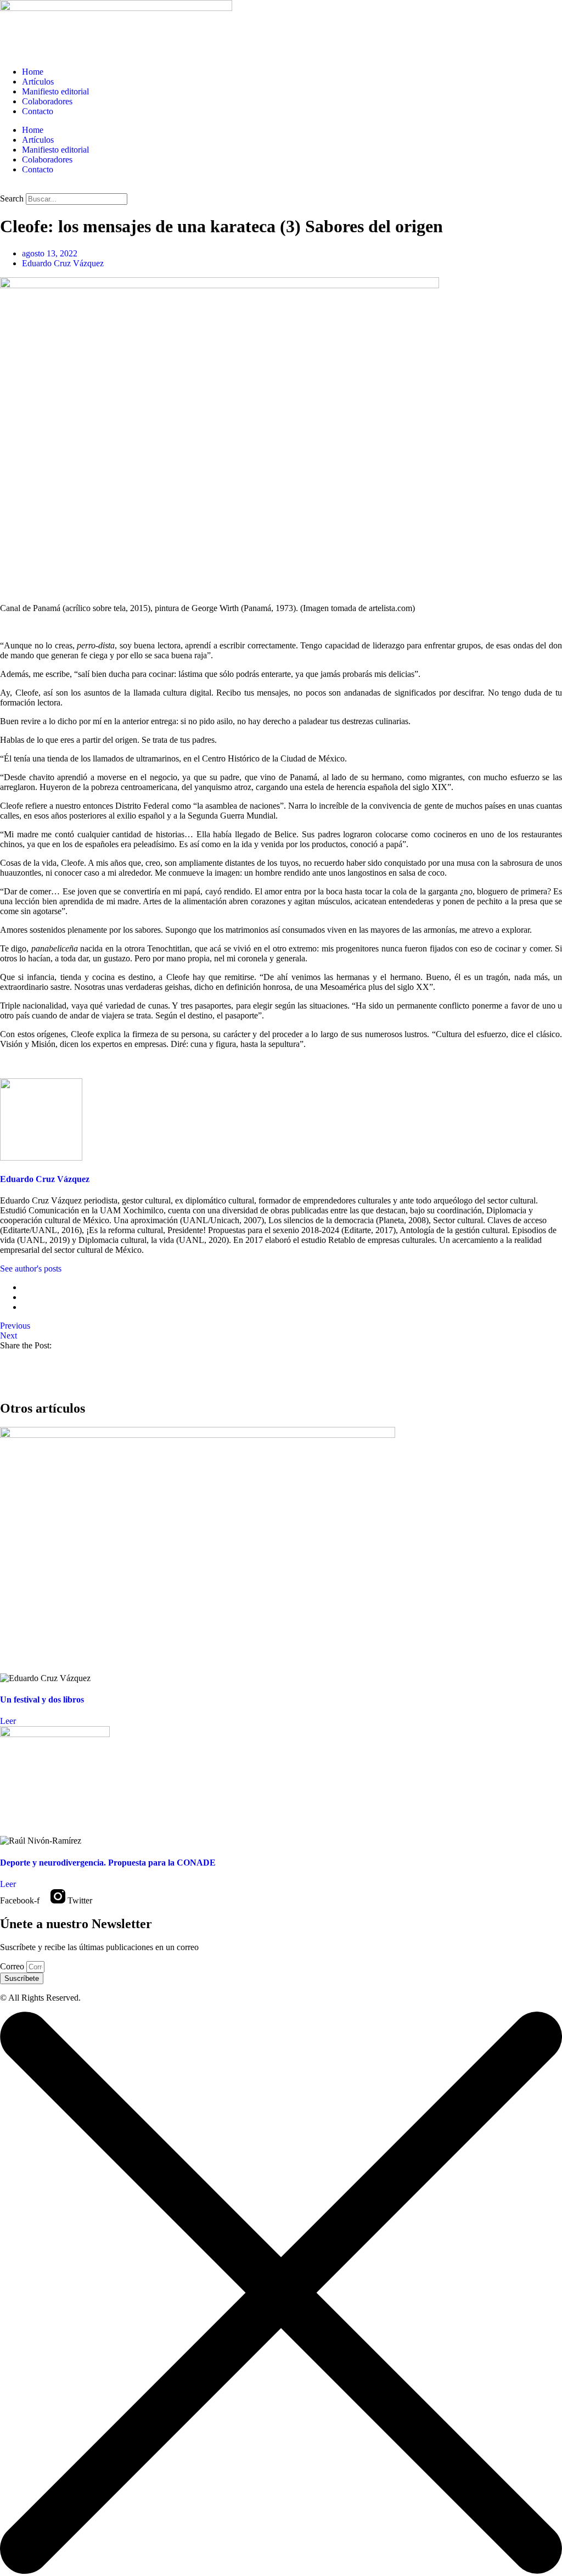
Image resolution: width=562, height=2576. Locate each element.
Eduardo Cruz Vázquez (45, 1179)
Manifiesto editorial (55, 91)
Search (12, 198)
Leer (8, 1721)
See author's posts (31, 1269)
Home (33, 72)
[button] (281, 188)
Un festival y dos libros (42, 1699)
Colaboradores (47, 101)
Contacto (38, 111)
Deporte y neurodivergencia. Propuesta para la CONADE (108, 1863)
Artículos (38, 82)
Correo (13, 1966)
